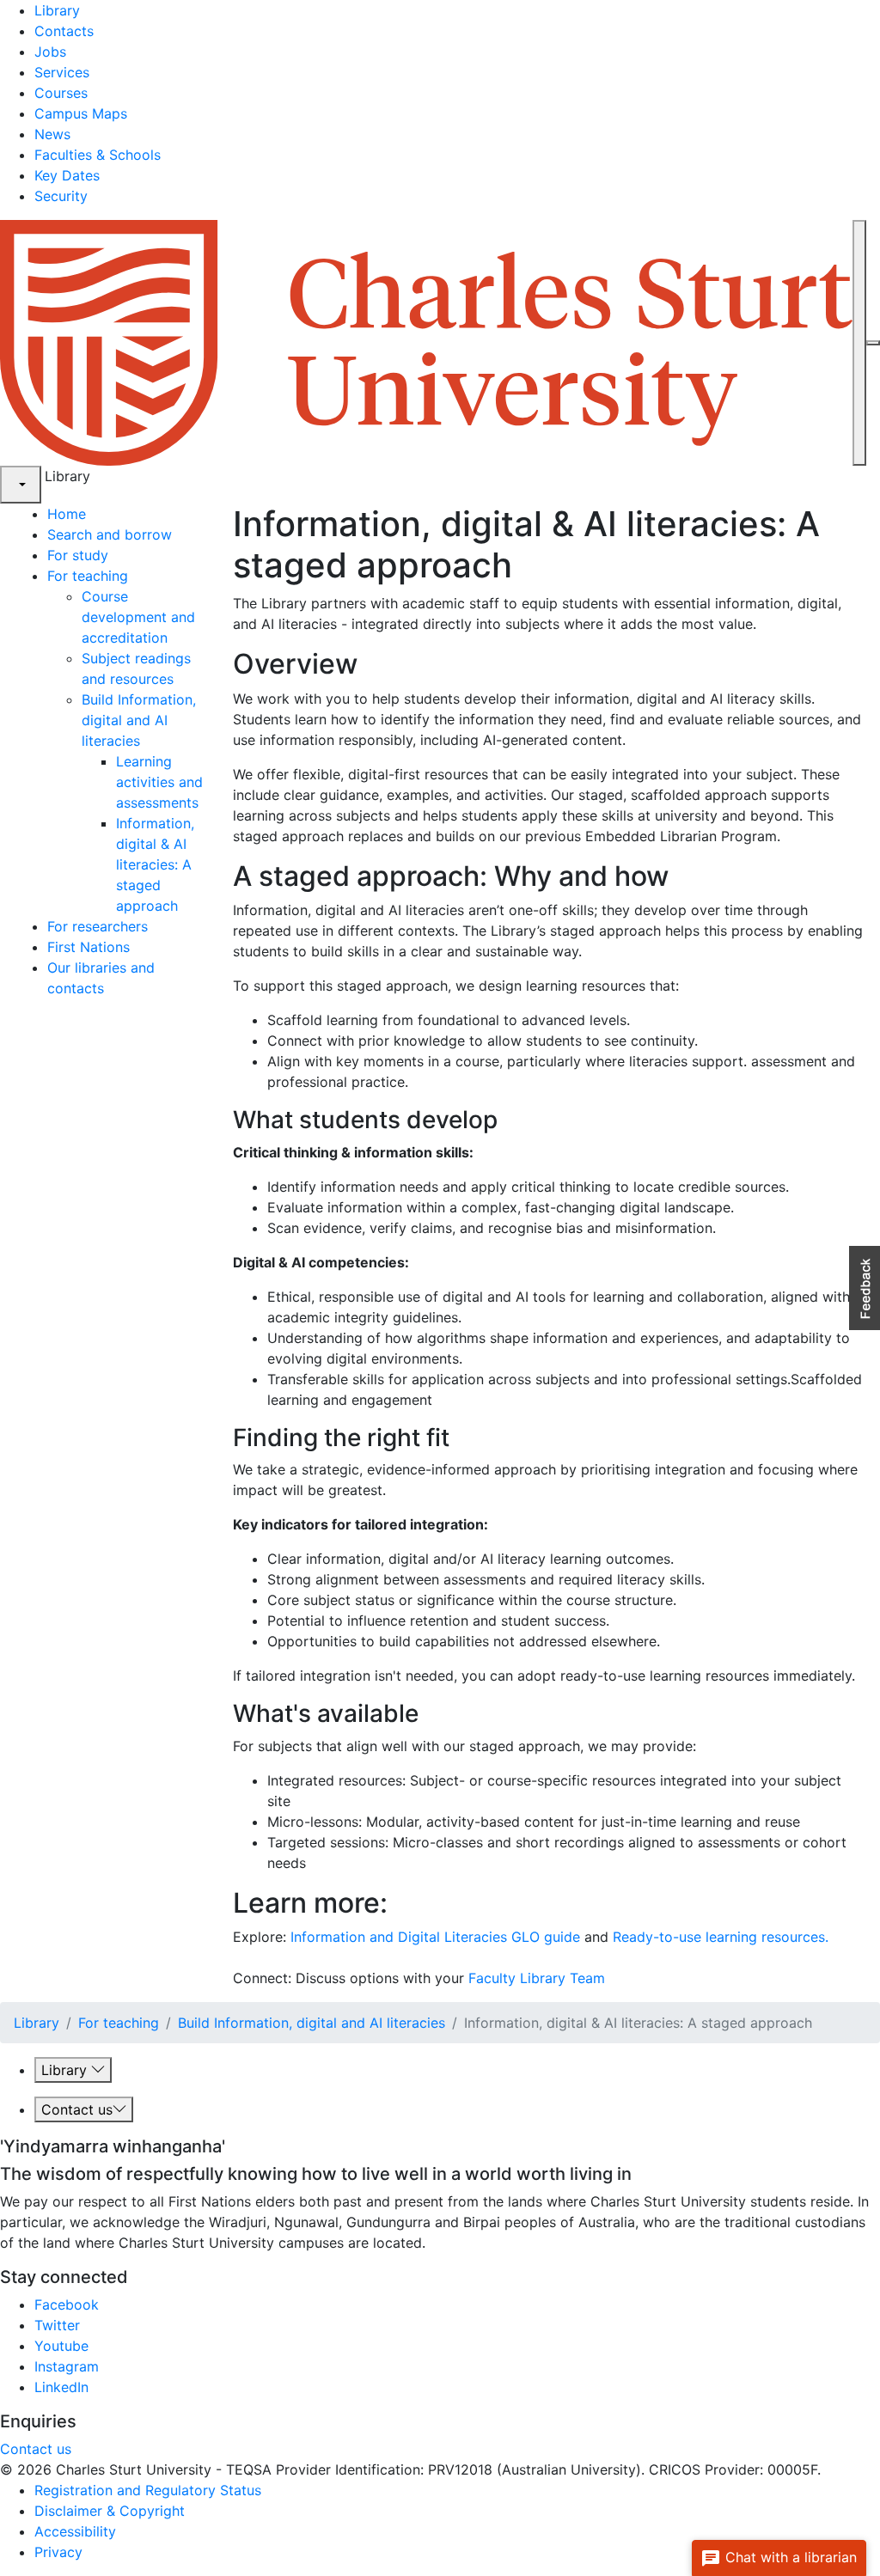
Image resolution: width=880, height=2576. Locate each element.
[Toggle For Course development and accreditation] (174, 638)
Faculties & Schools (98, 155)
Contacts (64, 31)
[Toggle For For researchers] (154, 926)
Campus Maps (81, 113)
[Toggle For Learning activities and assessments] (205, 803)
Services (62, 72)
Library (57, 10)
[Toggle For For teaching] (134, 576)
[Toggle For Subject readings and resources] (180, 679)
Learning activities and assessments (159, 782)
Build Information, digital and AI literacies (139, 720)
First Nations (89, 947)
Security (61, 196)
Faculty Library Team (537, 1978)
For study (78, 555)
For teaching (88, 576)
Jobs (50, 52)
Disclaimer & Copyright (110, 2511)
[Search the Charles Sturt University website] (859, 343)
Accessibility (75, 2531)
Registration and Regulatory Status (148, 2490)
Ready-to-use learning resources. (721, 1937)
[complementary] (21, 485)
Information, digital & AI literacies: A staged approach (155, 864)
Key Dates (67, 175)
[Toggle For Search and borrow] (178, 534)
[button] (865, 1288)
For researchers (98, 926)
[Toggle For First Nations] (136, 947)
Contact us (77, 2109)
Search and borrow (110, 534)
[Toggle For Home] (92, 514)
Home (67, 514)
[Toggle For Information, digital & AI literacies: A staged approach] (184, 906)
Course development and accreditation (138, 617)
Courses (61, 93)
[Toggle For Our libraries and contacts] (110, 988)
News (52, 134)
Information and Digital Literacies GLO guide (435, 1937)
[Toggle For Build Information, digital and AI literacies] (147, 741)
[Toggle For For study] (115, 555)
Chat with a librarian (789, 2557)
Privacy (58, 2552)
